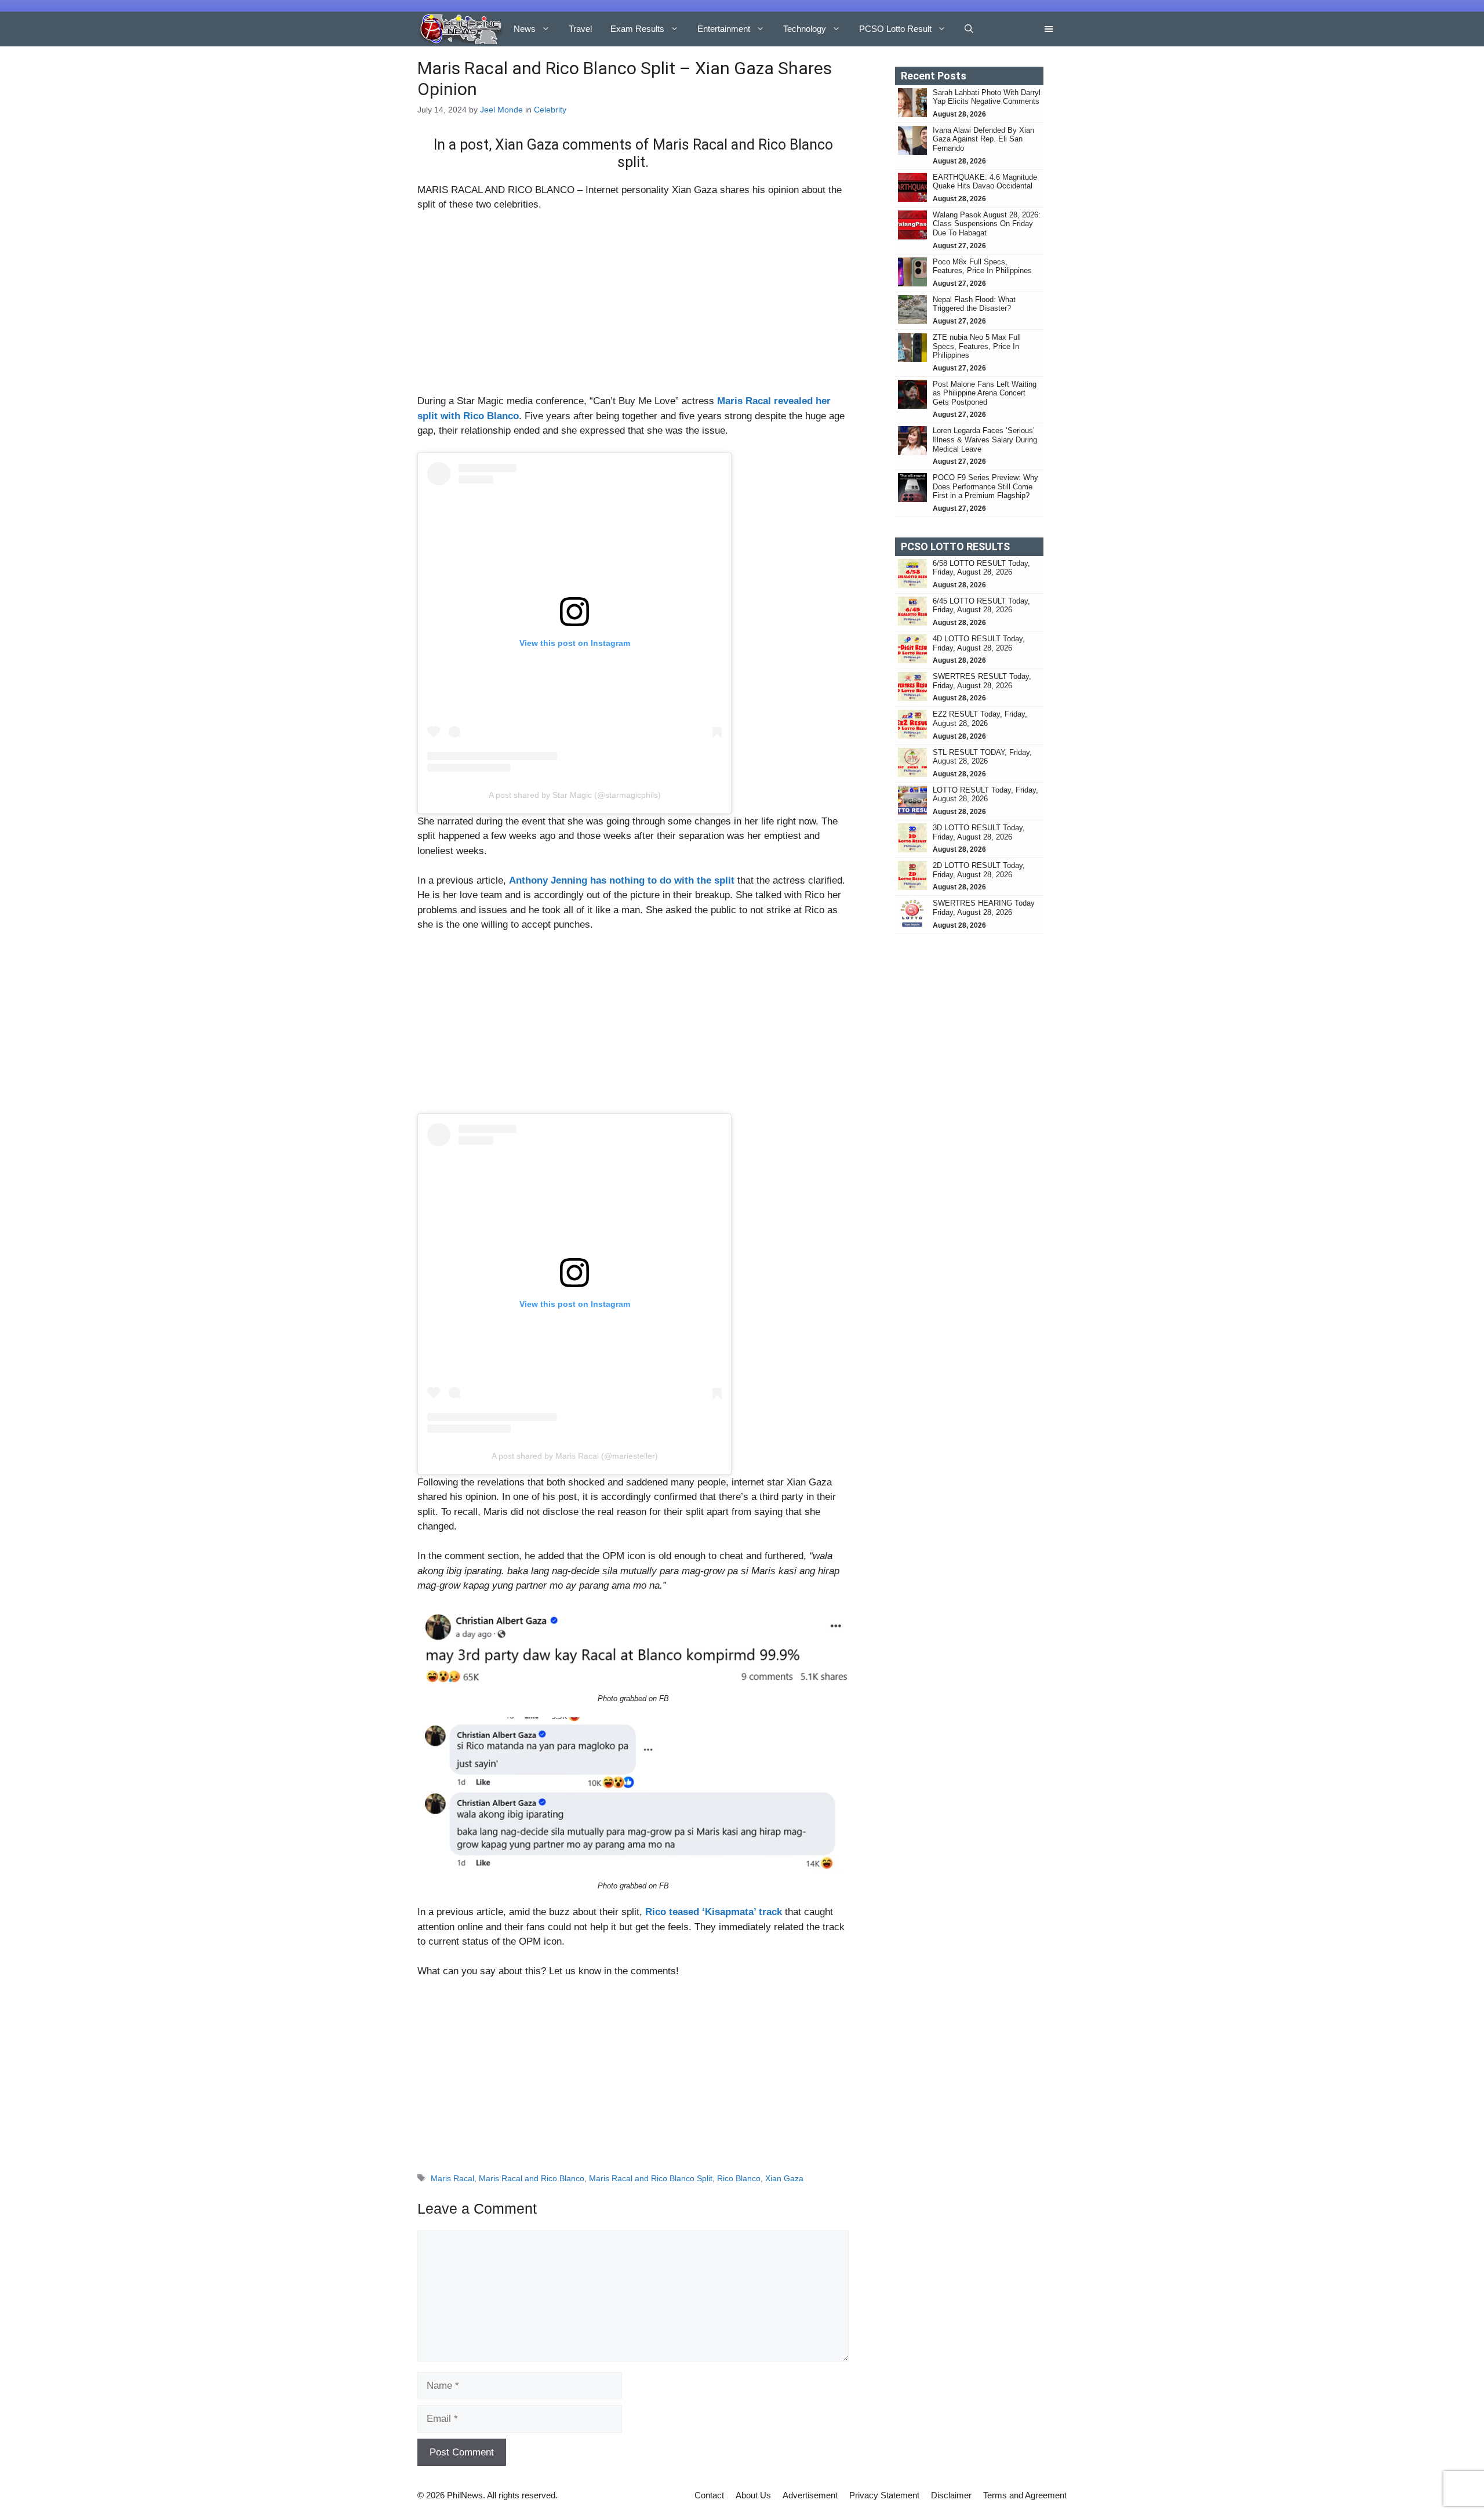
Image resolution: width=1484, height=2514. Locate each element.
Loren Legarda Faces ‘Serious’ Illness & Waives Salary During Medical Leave (985, 439)
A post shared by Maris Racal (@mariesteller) (575, 1456)
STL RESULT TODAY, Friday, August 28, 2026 (982, 757)
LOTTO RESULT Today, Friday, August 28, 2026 (985, 795)
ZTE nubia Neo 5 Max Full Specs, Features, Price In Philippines (977, 346)
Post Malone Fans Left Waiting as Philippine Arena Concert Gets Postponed (985, 393)
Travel (580, 29)
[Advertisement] (633, 308)
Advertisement (810, 2495)
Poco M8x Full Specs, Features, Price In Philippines (982, 266)
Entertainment (724, 29)
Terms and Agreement (1025, 2495)
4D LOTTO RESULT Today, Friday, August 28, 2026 (979, 643)
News (525, 29)
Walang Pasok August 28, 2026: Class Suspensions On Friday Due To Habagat (987, 224)
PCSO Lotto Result (895, 29)
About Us (753, 2495)
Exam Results (637, 29)
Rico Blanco (739, 2178)
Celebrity (550, 110)
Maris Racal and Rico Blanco (532, 2178)
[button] (969, 29)
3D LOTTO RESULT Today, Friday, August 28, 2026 (979, 832)
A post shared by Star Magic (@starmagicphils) (575, 795)
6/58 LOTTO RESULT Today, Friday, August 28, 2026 (981, 568)
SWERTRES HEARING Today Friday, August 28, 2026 (984, 908)
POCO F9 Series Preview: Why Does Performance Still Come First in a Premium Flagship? (985, 486)
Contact (709, 2495)
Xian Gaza (784, 2178)
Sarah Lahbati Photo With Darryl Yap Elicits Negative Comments (987, 97)
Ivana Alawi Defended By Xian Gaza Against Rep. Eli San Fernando (983, 139)
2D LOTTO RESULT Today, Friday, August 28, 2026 (979, 870)
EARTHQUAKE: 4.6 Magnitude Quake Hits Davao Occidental (985, 182)
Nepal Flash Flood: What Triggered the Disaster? (974, 304)
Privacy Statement (884, 2495)
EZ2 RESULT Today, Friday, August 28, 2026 (980, 719)
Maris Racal (452, 2178)
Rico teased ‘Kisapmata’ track (714, 1912)
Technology (805, 29)
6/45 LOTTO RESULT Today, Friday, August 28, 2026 (981, 606)
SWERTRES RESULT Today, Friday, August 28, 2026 (982, 681)
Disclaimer (951, 2495)
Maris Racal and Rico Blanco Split (651, 2178)
